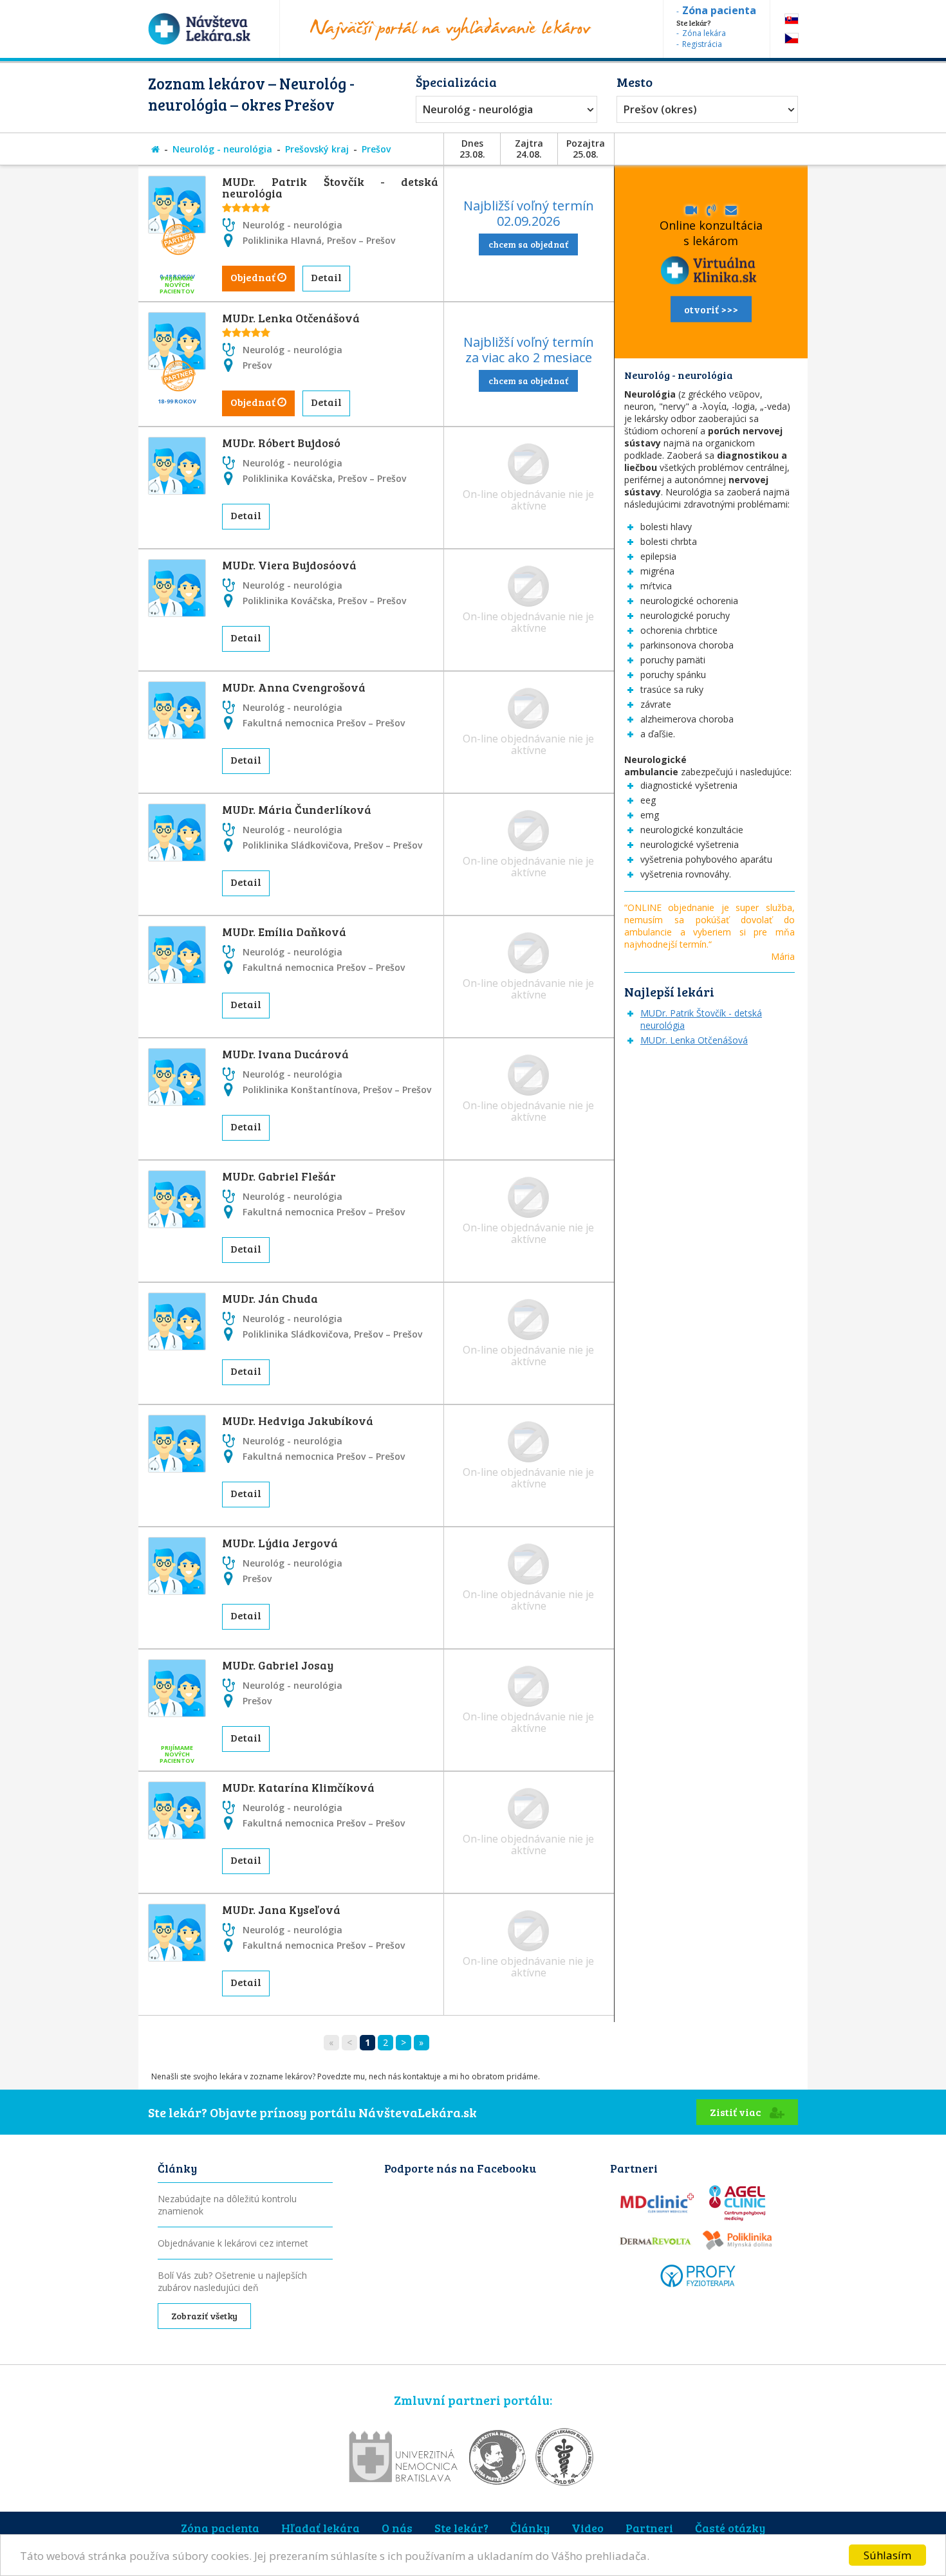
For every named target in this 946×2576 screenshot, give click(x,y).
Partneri (649, 2528)
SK (792, 19)
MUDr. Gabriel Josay (278, 1665)
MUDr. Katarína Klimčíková (298, 1787)
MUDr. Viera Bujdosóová (289, 565)
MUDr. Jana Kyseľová (281, 1909)
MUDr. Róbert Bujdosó (281, 443)
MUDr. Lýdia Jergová (280, 1543)
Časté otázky (730, 2528)
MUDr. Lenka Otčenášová (291, 318)
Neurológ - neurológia (478, 109)
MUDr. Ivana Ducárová (285, 1054)
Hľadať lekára (320, 2528)
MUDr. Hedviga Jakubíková (298, 1421)
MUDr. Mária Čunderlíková (297, 809)
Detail (326, 277)
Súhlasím (887, 2555)
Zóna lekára (704, 33)
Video (588, 2528)
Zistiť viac (737, 2112)
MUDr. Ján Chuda (270, 1298)
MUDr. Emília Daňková (284, 932)
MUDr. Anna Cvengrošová (294, 687)
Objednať (254, 277)
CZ (792, 38)
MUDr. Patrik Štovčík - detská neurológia (330, 187)
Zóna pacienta (220, 2528)
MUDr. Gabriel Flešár (279, 1176)
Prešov (376, 149)
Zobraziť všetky (204, 2316)
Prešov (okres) (660, 109)
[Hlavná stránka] (155, 149)
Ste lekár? (461, 2528)
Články (530, 2528)
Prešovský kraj (317, 149)
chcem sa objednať (528, 244)
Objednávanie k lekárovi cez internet (233, 2243)
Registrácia (702, 44)
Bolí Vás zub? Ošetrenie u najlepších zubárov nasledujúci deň (232, 2281)
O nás (397, 2528)
